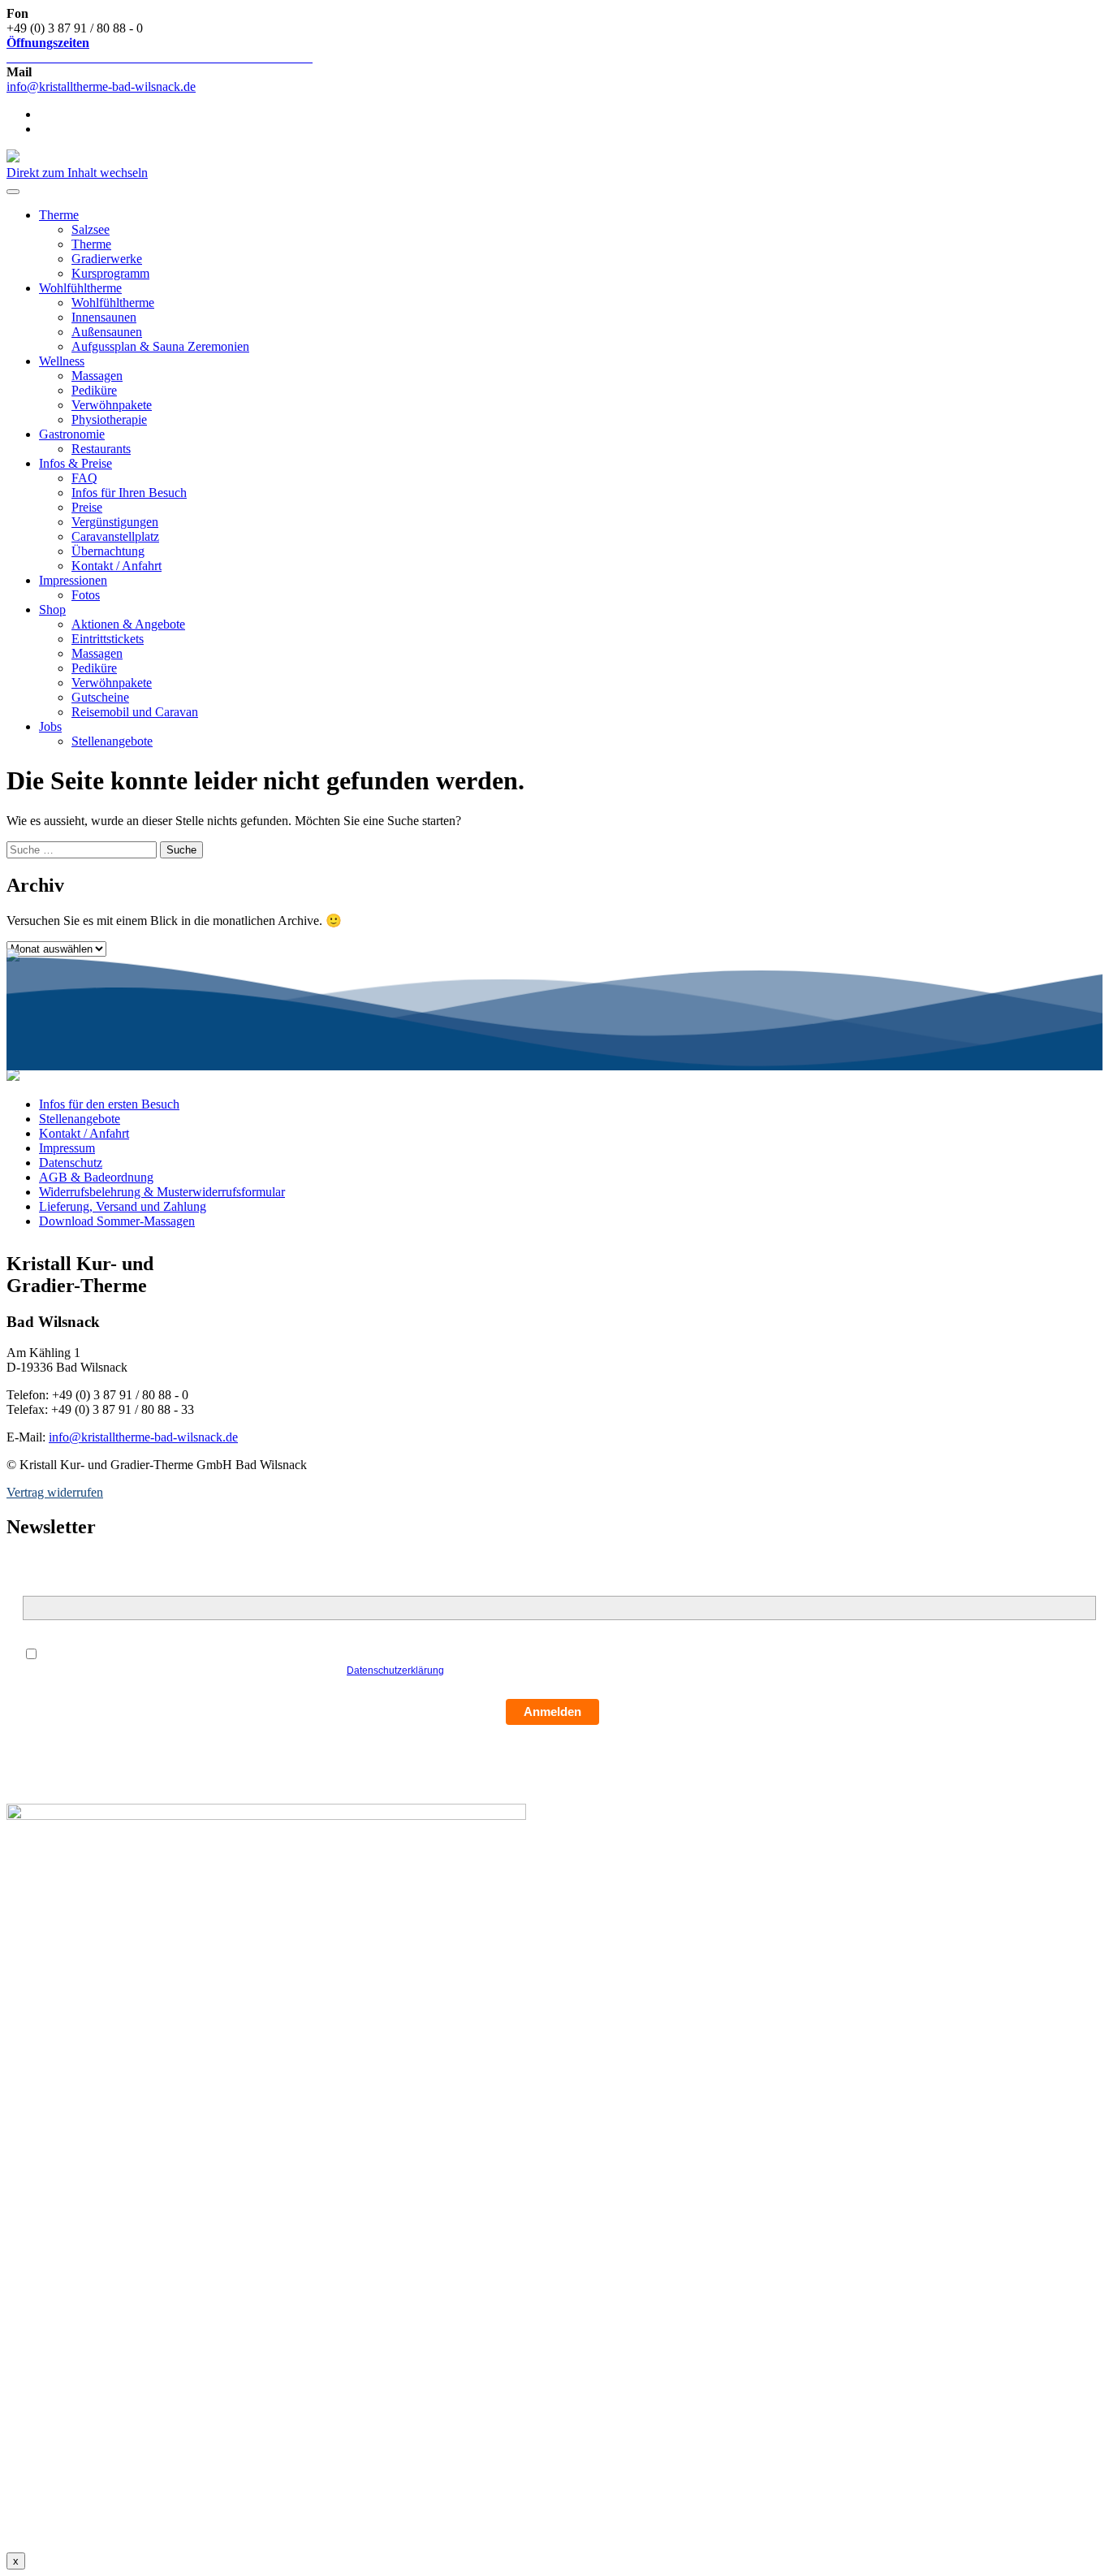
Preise (87, 507)
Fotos (86, 595)
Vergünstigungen (115, 522)
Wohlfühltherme (80, 288)
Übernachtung (108, 551)
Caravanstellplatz (115, 536)
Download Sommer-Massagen (117, 1221)
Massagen (97, 376)
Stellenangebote (112, 741)
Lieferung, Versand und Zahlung (123, 1206)
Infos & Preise (76, 463)
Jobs (50, 726)
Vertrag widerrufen (55, 1492)
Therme (59, 215)
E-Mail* (42, 1587)
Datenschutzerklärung (395, 1671)
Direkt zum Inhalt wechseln (77, 173)
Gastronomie (72, 434)
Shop (52, 609)
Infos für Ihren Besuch (129, 493)
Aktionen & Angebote (128, 624)
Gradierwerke (107, 259)
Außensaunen (107, 332)
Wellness (62, 361)
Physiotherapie (109, 419)
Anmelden (552, 1712)
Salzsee (91, 229)
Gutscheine (100, 697)
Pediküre (94, 390)
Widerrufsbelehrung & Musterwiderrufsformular (162, 1192)
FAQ (84, 478)
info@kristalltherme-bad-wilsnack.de (101, 86)
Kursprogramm (110, 273)
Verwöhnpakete (112, 405)
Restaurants (101, 449)
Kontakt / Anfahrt (117, 566)
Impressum (67, 1148)
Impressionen (73, 580)
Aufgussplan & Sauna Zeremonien (160, 346)
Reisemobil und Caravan (135, 712)
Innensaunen (104, 317)
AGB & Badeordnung (96, 1177)
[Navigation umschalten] (13, 192)
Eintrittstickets (108, 639)
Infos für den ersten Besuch (109, 1104)
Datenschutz (71, 1163)
